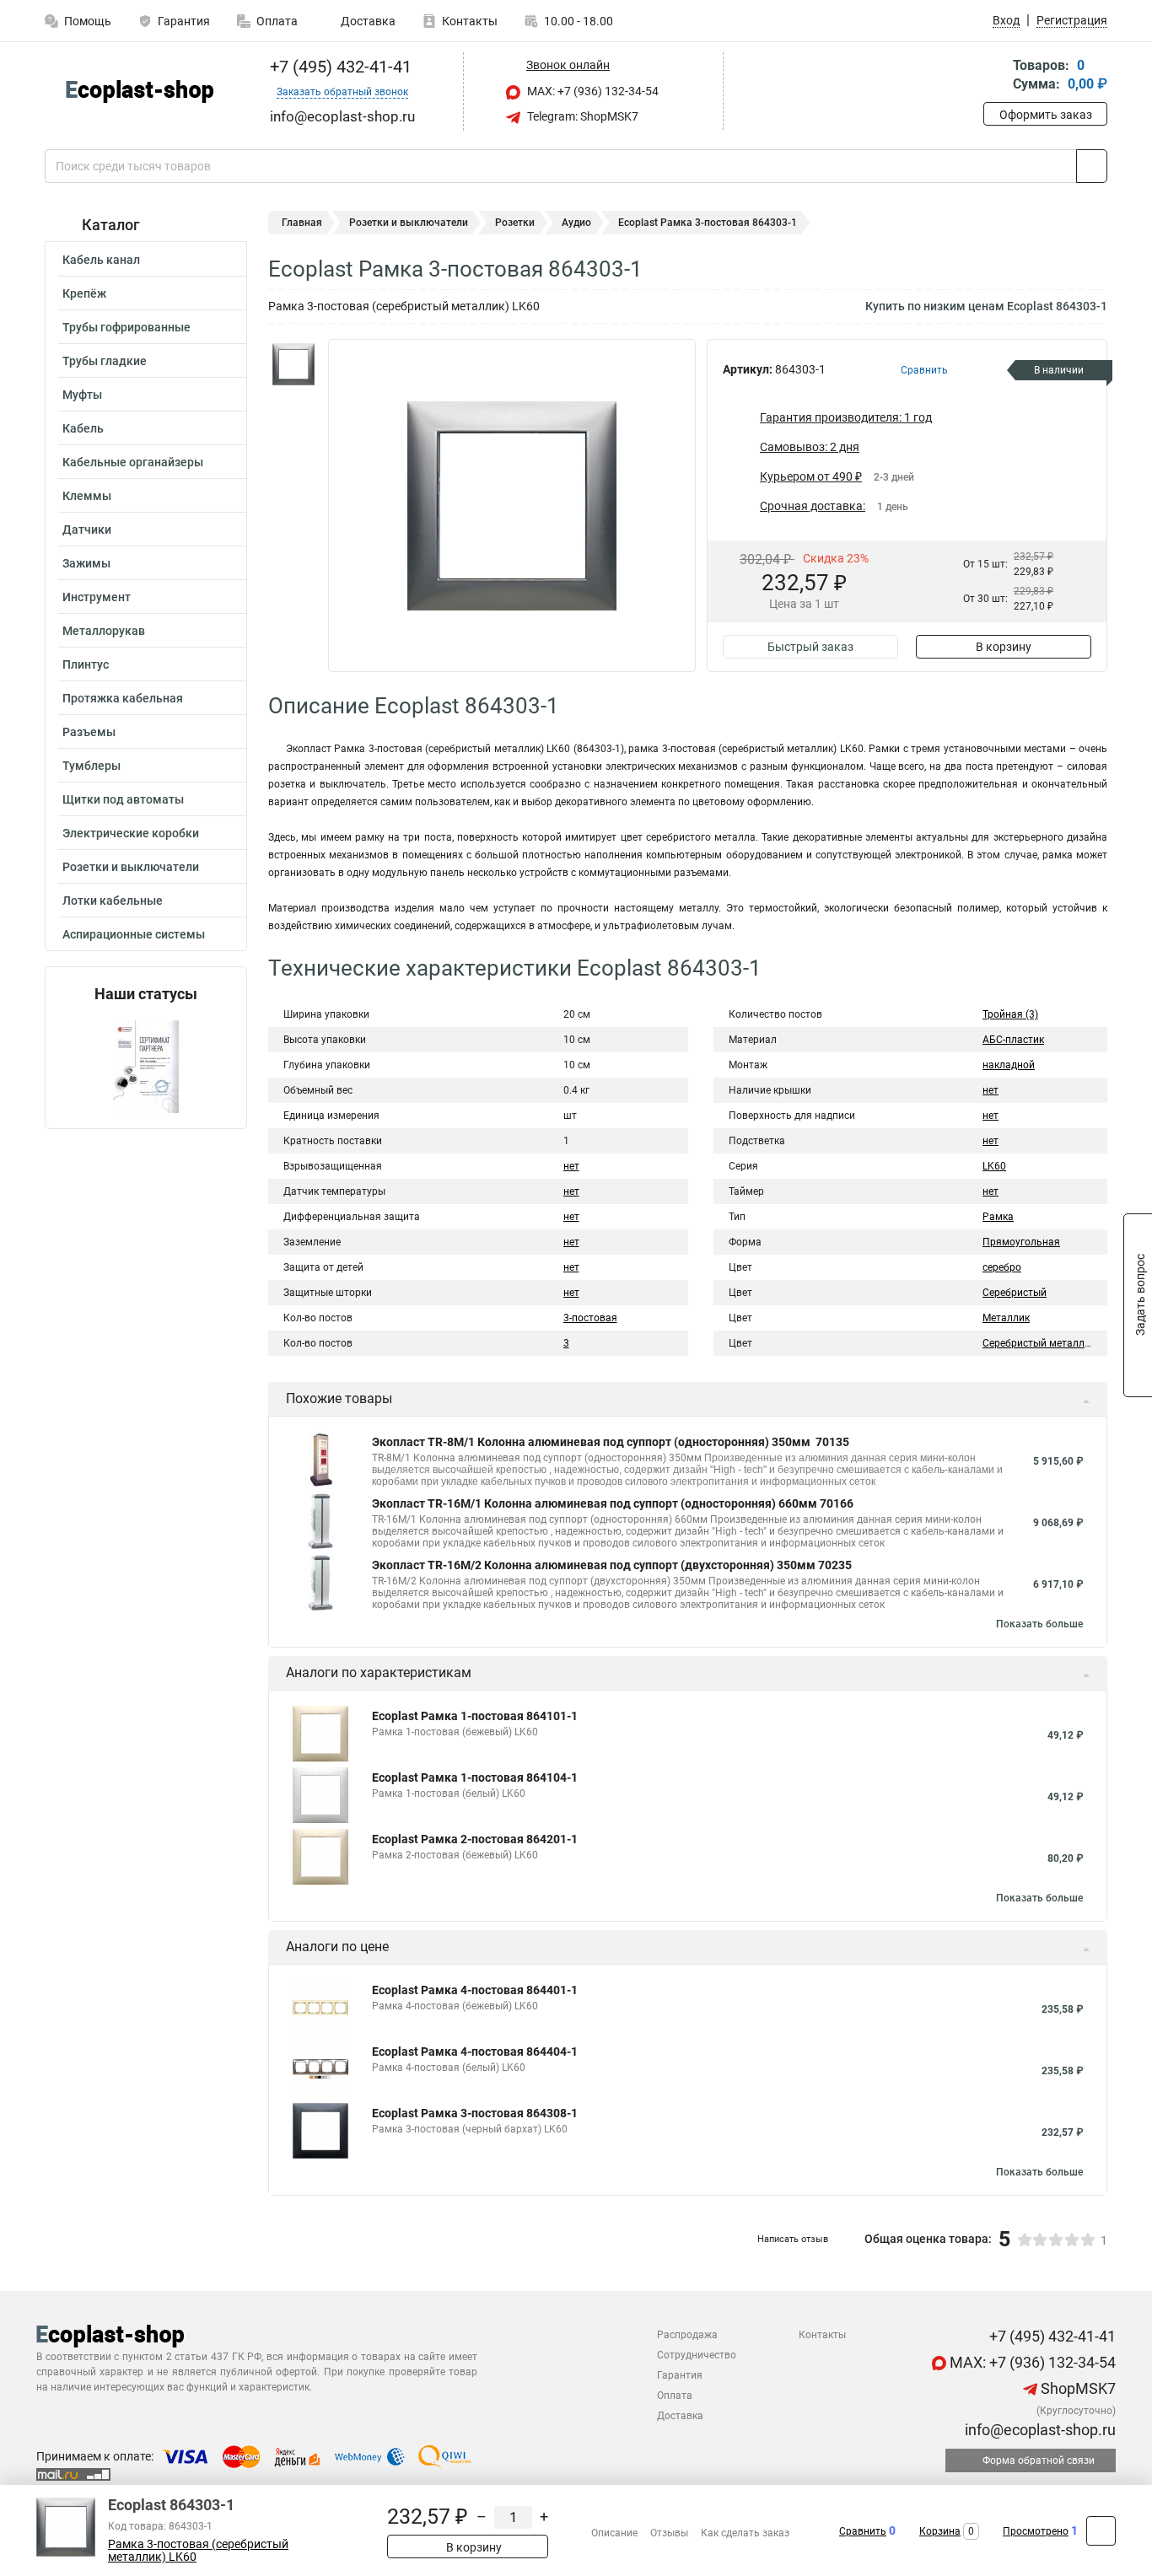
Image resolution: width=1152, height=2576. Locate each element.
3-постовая (590, 1318)
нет (571, 1166)
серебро (1002, 1267)
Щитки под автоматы (123, 799)
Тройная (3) (1010, 1014)
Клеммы (87, 496)
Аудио (576, 223)
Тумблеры (92, 766)
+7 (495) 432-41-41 (339, 67)
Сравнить (863, 2531)
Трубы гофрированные (127, 327)
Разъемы (89, 732)
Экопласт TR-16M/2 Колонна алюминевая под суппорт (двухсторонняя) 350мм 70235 (612, 1565)
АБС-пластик (1013, 1040)
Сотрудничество (697, 2355)
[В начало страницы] (1101, 2531)
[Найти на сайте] (1092, 166)
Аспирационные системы (134, 934)
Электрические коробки (131, 833)
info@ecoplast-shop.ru (1039, 2430)
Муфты (82, 395)
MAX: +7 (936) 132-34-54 (592, 91)
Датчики (87, 530)
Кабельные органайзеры (133, 462)
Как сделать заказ (745, 2533)
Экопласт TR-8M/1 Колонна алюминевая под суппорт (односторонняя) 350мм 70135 (611, 1442)
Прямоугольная (1021, 1242)
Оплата (277, 21)
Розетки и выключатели (131, 867)
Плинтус (86, 664)
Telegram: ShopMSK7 (581, 116)
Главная (302, 223)
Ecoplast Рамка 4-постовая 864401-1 (475, 1990)
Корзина (940, 2531)
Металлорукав (104, 631)
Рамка (998, 1217)
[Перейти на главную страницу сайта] (140, 91)
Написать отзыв (793, 2239)
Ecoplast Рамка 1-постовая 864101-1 (475, 1716)
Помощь (88, 21)
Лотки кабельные (113, 901)
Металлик (1006, 1318)
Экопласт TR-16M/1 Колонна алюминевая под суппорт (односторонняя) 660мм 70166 (613, 1503)
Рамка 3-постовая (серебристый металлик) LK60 (198, 2551)
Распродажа (687, 2335)
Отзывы (669, 2533)
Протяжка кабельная (123, 698)
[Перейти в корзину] (995, 76)
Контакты (470, 21)
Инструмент (97, 597)
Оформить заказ (1046, 115)
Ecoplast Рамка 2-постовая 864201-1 (475, 1839)
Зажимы (86, 563)
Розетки (515, 223)
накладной (1009, 1065)
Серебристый (1015, 1293)
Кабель (83, 428)
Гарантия (184, 21)
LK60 (994, 1166)
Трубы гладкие (105, 361)
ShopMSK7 (1077, 2388)
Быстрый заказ (810, 647)
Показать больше (1039, 1624)
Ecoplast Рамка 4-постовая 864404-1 (475, 2052)
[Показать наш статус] (146, 1065)
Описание (614, 2533)
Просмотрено (1036, 2531)
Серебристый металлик (1039, 1343)
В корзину (1004, 647)
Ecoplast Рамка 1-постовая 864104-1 (475, 1777)
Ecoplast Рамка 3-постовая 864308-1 (475, 2113)
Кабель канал (101, 260)
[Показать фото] (293, 364)
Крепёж (84, 293)
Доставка (367, 21)
